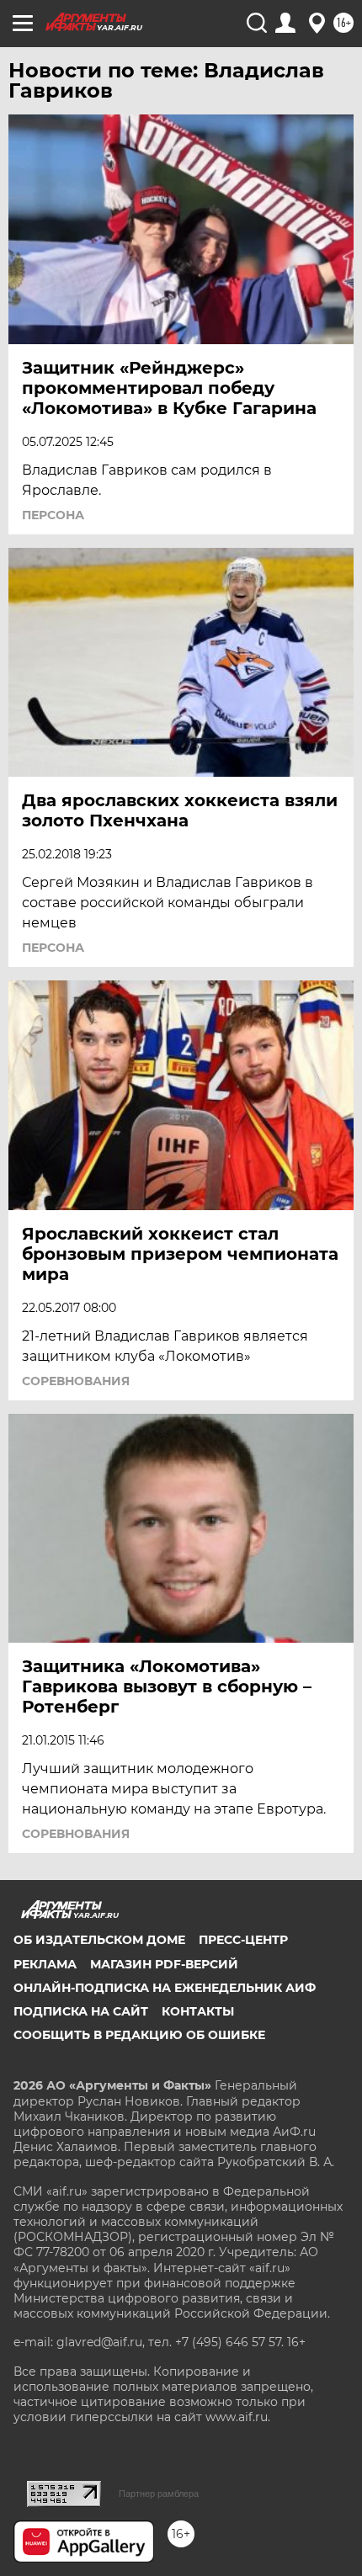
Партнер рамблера (159, 2494)
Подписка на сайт (81, 2011)
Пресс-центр (243, 1940)
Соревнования (76, 1381)
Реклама (45, 1964)
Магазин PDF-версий (164, 1964)
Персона (53, 515)
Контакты (198, 2011)
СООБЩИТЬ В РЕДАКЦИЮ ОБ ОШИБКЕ (139, 2035)
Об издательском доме (99, 1940)
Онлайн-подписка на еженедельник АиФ (165, 1988)
